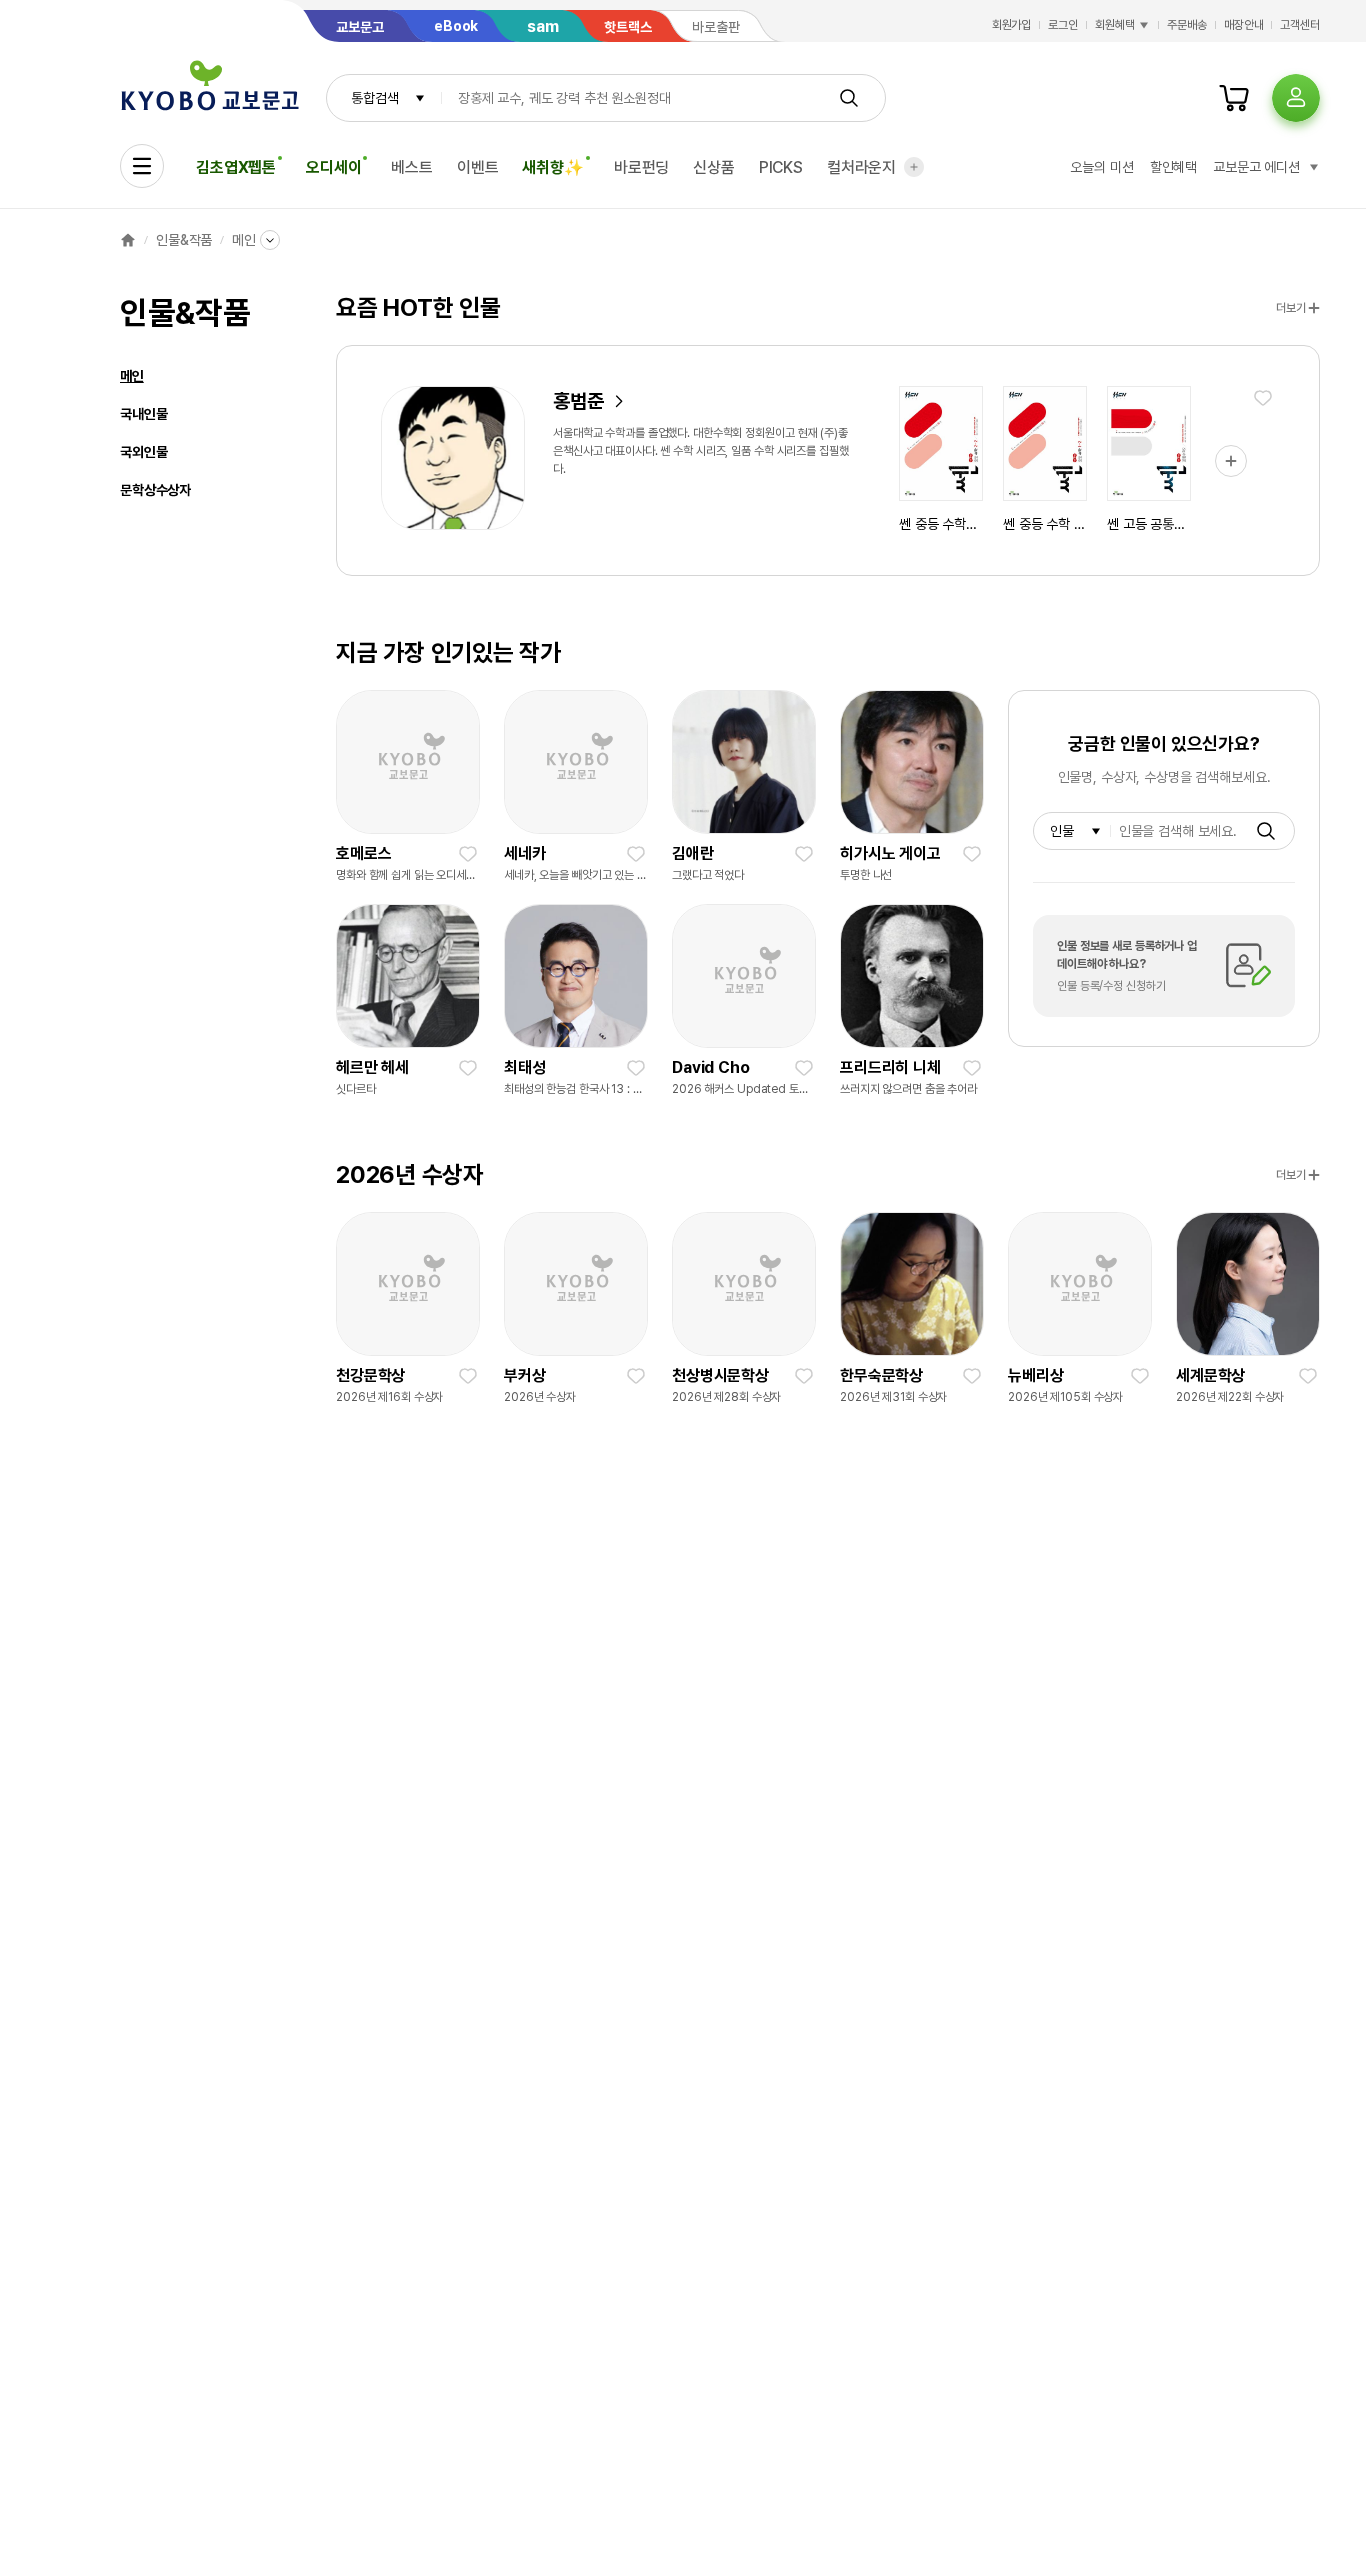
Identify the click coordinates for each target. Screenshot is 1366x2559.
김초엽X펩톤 (236, 167)
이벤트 (478, 167)
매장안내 (1244, 25)
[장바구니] (1234, 98)
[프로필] (1296, 98)
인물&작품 (184, 240)
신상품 (714, 167)
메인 (244, 240)
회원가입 (1012, 25)
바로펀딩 (641, 167)
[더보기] (914, 167)
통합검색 (374, 98)
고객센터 (1300, 25)
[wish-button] (1263, 398)
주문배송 (1187, 25)
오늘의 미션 (1101, 167)
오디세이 (333, 167)
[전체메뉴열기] (142, 166)
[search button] (849, 98)
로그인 (1063, 25)
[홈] (128, 240)
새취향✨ (552, 167)
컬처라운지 (861, 167)
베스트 (412, 167)
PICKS (781, 167)
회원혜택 (1115, 25)
